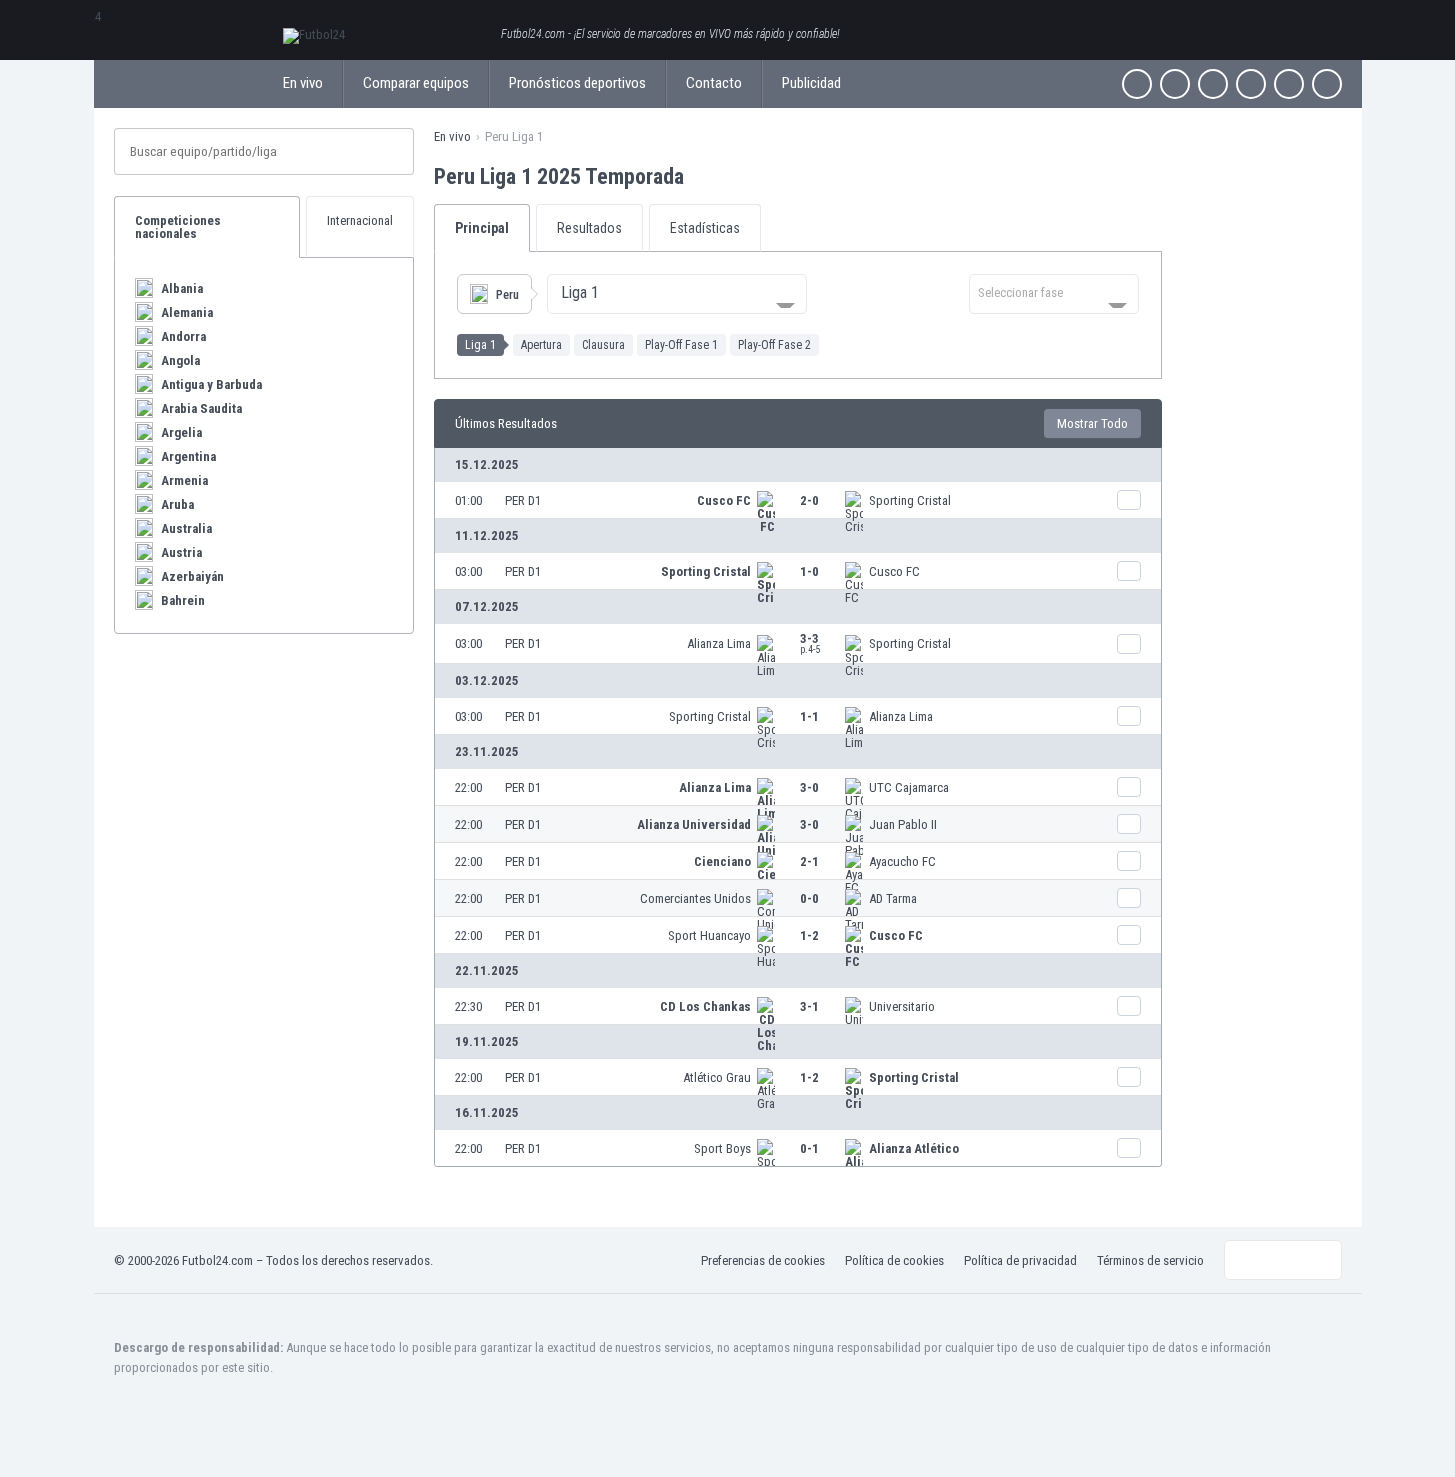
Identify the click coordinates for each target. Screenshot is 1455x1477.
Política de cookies (894, 1260)
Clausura (603, 345)
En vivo (303, 83)
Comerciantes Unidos (695, 898)
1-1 (809, 716)
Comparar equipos (416, 83)
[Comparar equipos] (1129, 500)
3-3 (810, 643)
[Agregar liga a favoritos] (702, 176)
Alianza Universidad (694, 824)
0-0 (809, 898)
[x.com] (1175, 84)
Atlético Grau (717, 1077)
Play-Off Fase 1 (681, 345)
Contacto (714, 83)
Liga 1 (480, 345)
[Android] (1289, 84)
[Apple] (1251, 84)
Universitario (902, 1006)
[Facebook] (1137, 84)
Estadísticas (705, 228)
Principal (482, 228)
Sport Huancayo (709, 935)
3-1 (809, 1006)
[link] (798, 500)
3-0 (809, 787)
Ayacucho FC (902, 861)
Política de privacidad (1020, 1260)
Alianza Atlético (914, 1148)
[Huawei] (1327, 84)
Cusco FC (724, 500)
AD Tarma (893, 898)
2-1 (809, 861)
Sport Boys (722, 1148)
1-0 (809, 571)
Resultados (589, 228)
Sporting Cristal (910, 500)
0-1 (809, 1148)
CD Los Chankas (705, 1006)
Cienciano (722, 861)
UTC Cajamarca (909, 787)
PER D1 (523, 500)
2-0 (809, 500)
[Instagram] (1213, 84)
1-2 (809, 935)
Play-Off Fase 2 (774, 345)
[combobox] (677, 294)
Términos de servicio (1150, 1260)
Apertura (541, 345)
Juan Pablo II (903, 824)
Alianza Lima (719, 643)
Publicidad (811, 83)
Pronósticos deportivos (577, 83)
